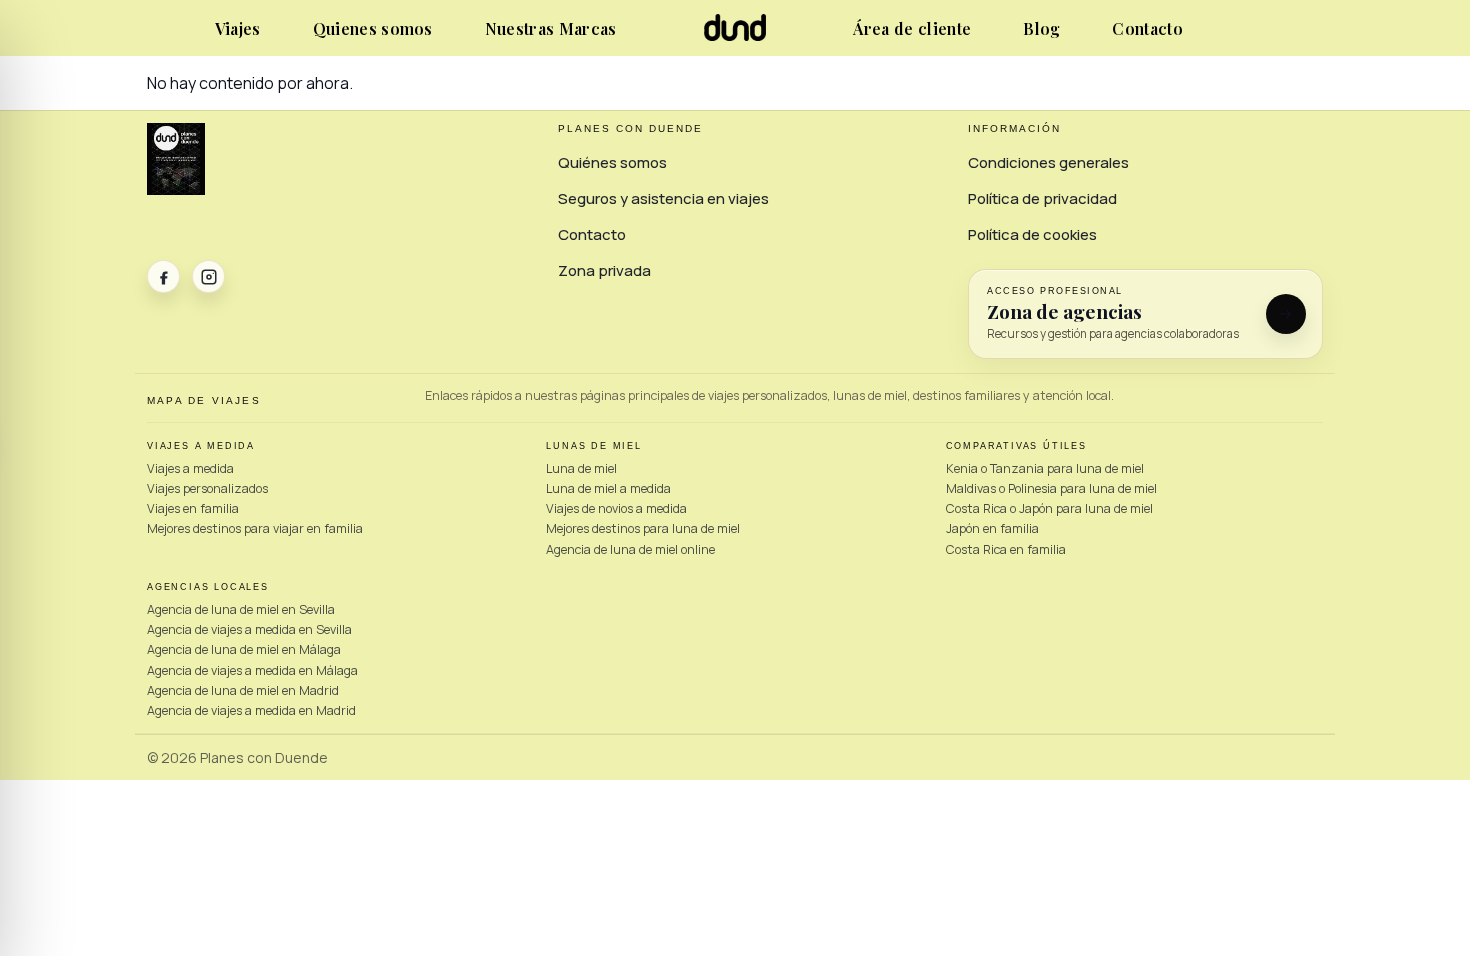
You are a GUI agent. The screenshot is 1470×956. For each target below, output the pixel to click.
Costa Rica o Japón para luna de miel (1049, 508)
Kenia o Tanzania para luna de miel (1045, 468)
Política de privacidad (1042, 198)
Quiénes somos (612, 162)
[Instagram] (208, 276)
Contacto (1147, 28)
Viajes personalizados (207, 488)
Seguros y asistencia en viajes (663, 198)
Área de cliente (912, 28)
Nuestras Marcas (551, 28)
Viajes (238, 28)
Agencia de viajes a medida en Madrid (251, 710)
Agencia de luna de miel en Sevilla (241, 609)
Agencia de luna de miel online (630, 549)
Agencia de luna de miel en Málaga (244, 649)
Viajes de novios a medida (616, 508)
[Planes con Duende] (735, 36)
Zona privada (604, 270)
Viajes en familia (193, 508)
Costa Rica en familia (1006, 549)
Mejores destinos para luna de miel (643, 528)
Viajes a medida (190, 468)
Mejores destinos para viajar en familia (255, 528)
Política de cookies (1032, 234)
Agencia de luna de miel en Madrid (243, 690)
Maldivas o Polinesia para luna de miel (1051, 488)
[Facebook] (163, 276)
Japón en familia (992, 528)
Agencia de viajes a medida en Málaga (252, 670)
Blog (1041, 28)
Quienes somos (373, 28)
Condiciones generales (1048, 162)
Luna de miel (581, 468)
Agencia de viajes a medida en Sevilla (249, 629)
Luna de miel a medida (608, 488)
